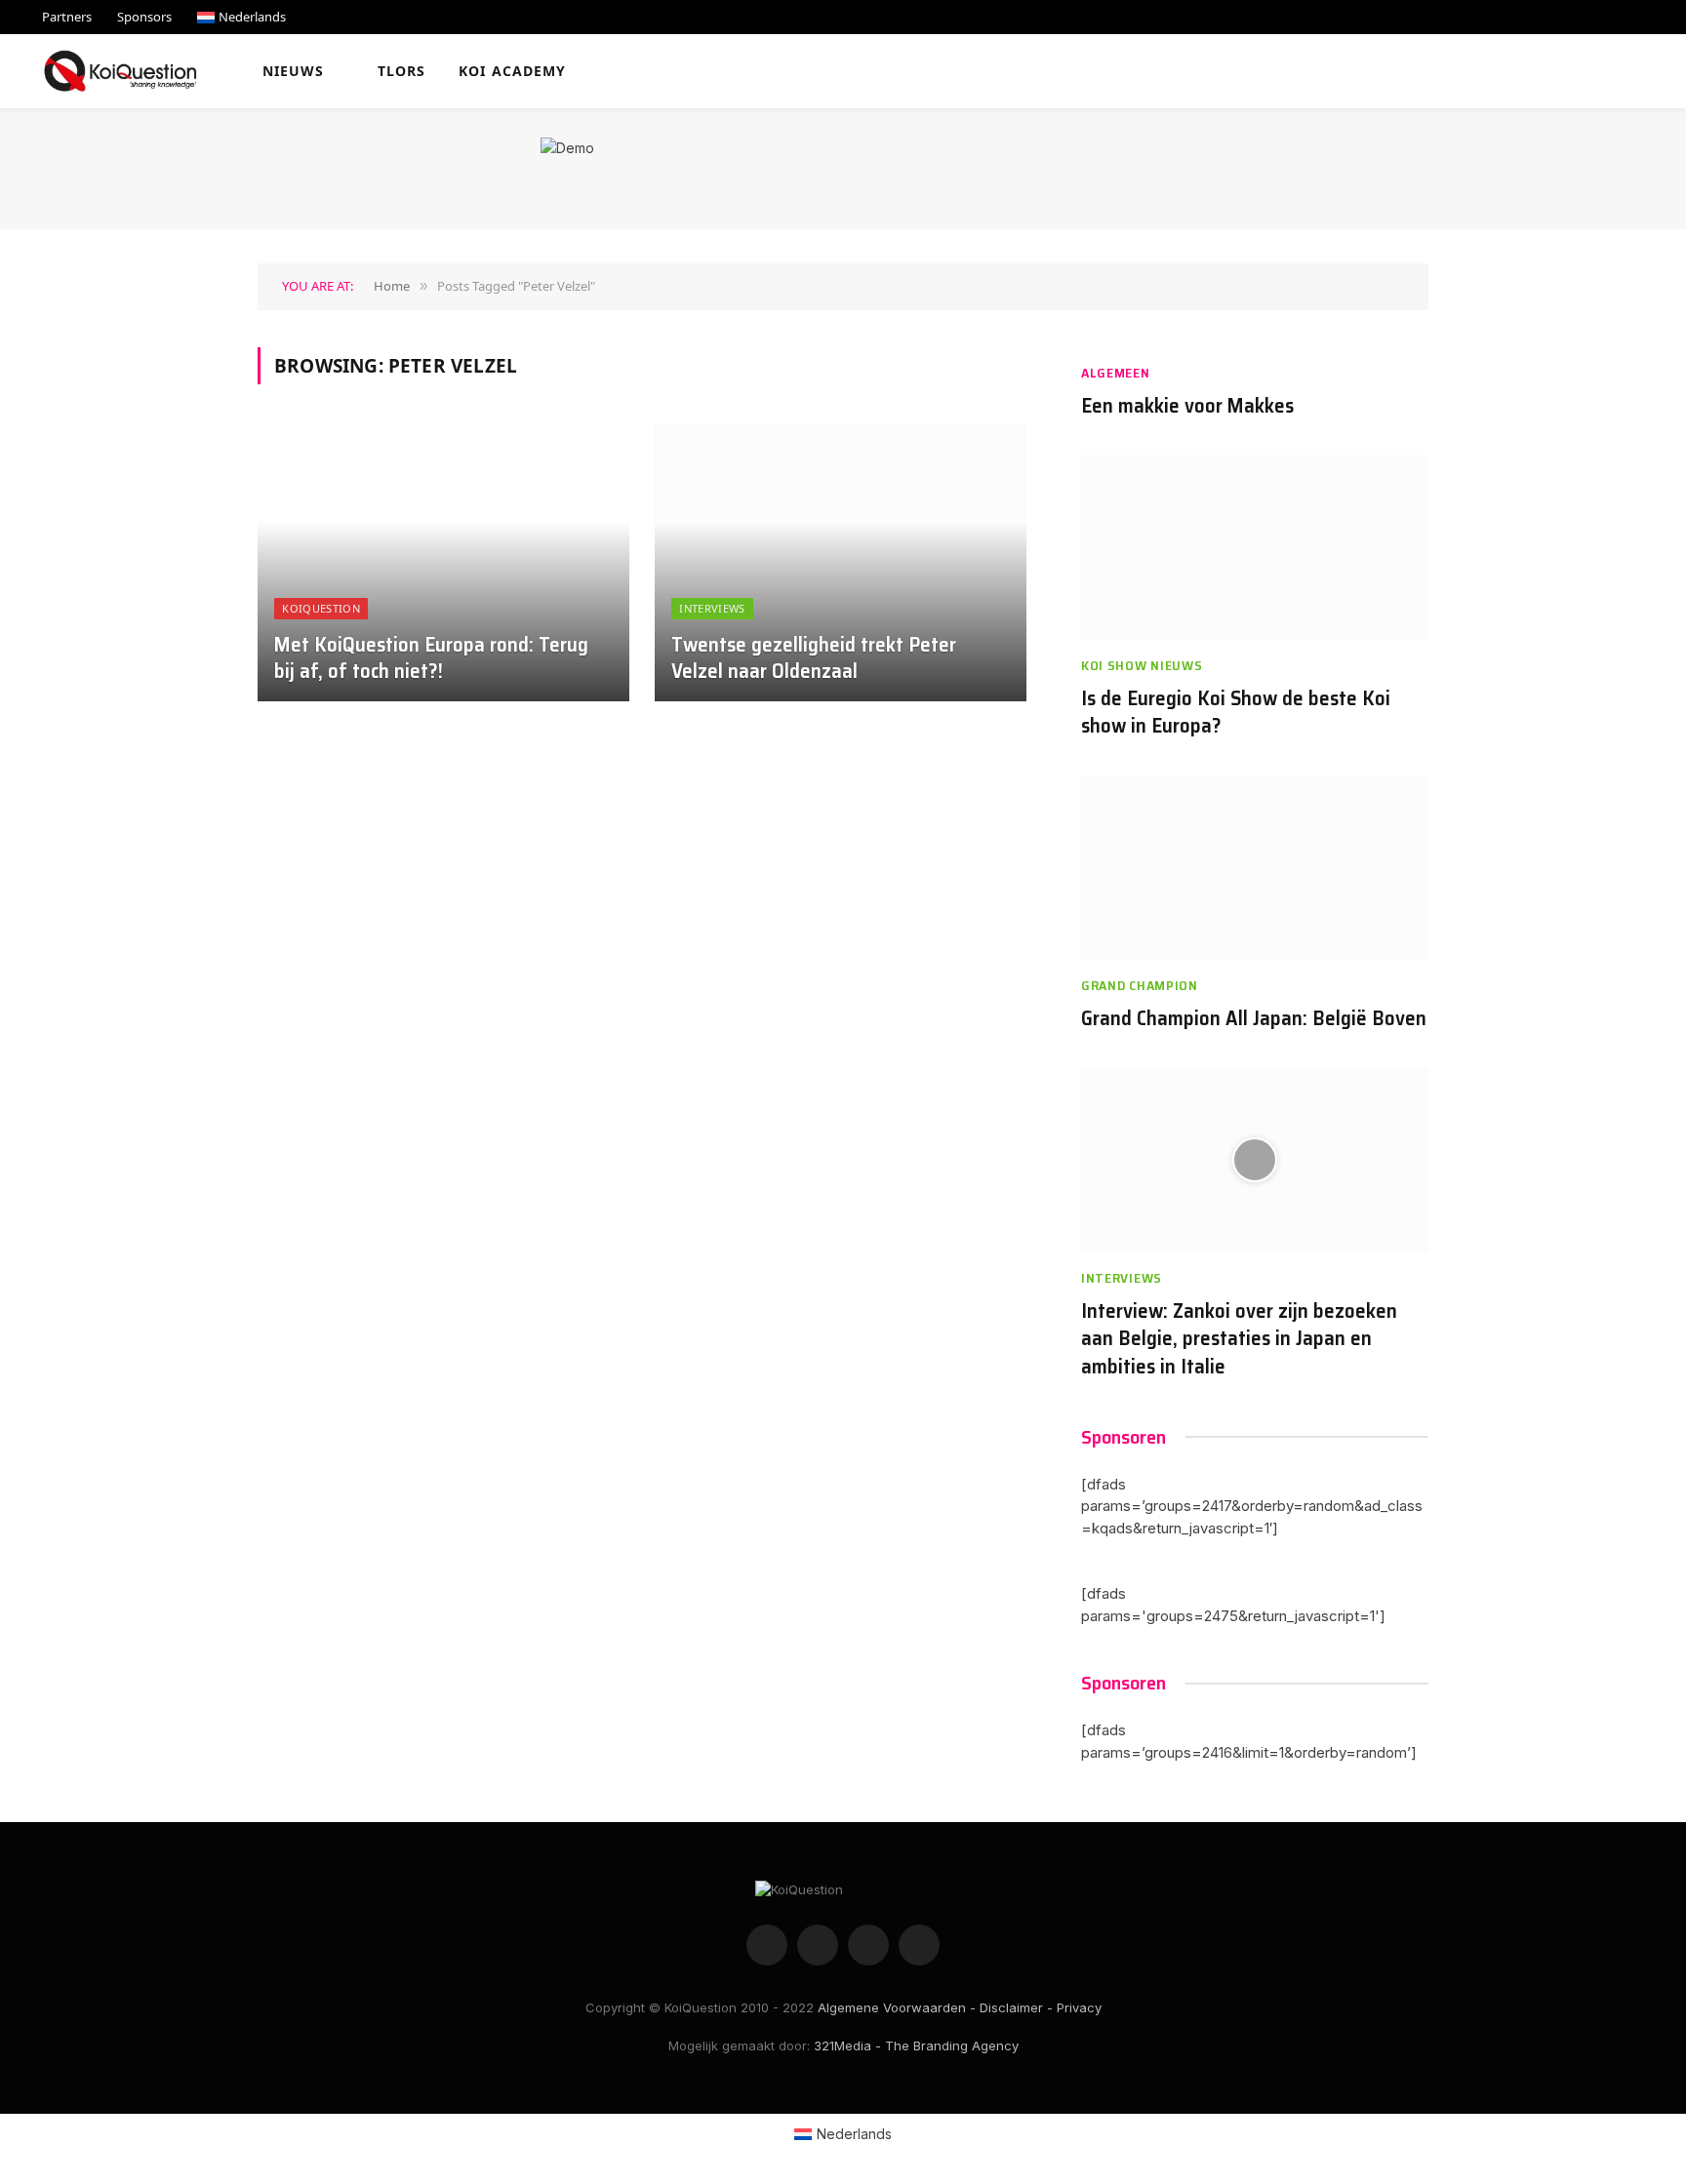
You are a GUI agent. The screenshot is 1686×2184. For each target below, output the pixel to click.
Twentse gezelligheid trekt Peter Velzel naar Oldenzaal (814, 658)
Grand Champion (1140, 986)
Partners (67, 17)
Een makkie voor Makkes (1187, 406)
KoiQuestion (321, 608)
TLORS (402, 71)
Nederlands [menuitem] (854, 2134)
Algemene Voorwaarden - (897, 2007)
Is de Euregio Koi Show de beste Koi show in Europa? (1236, 713)
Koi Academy (512, 71)
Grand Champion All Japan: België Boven (1254, 1019)
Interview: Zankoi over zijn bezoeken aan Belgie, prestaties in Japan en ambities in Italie (1239, 1339)
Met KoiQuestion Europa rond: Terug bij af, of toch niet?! (431, 658)
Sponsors (144, 17)
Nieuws (294, 71)
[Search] (1655, 72)
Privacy (1079, 2007)
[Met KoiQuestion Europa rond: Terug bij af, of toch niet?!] (443, 563)
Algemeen (1116, 373)
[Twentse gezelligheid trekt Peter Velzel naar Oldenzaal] (841, 563)
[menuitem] (241, 17)
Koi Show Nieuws (1142, 666)
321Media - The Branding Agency (916, 2045)
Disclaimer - (1016, 2007)
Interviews (712, 608)
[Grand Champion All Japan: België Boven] (1255, 868)
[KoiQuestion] (120, 71)
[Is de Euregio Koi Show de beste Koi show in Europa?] (1255, 547)
